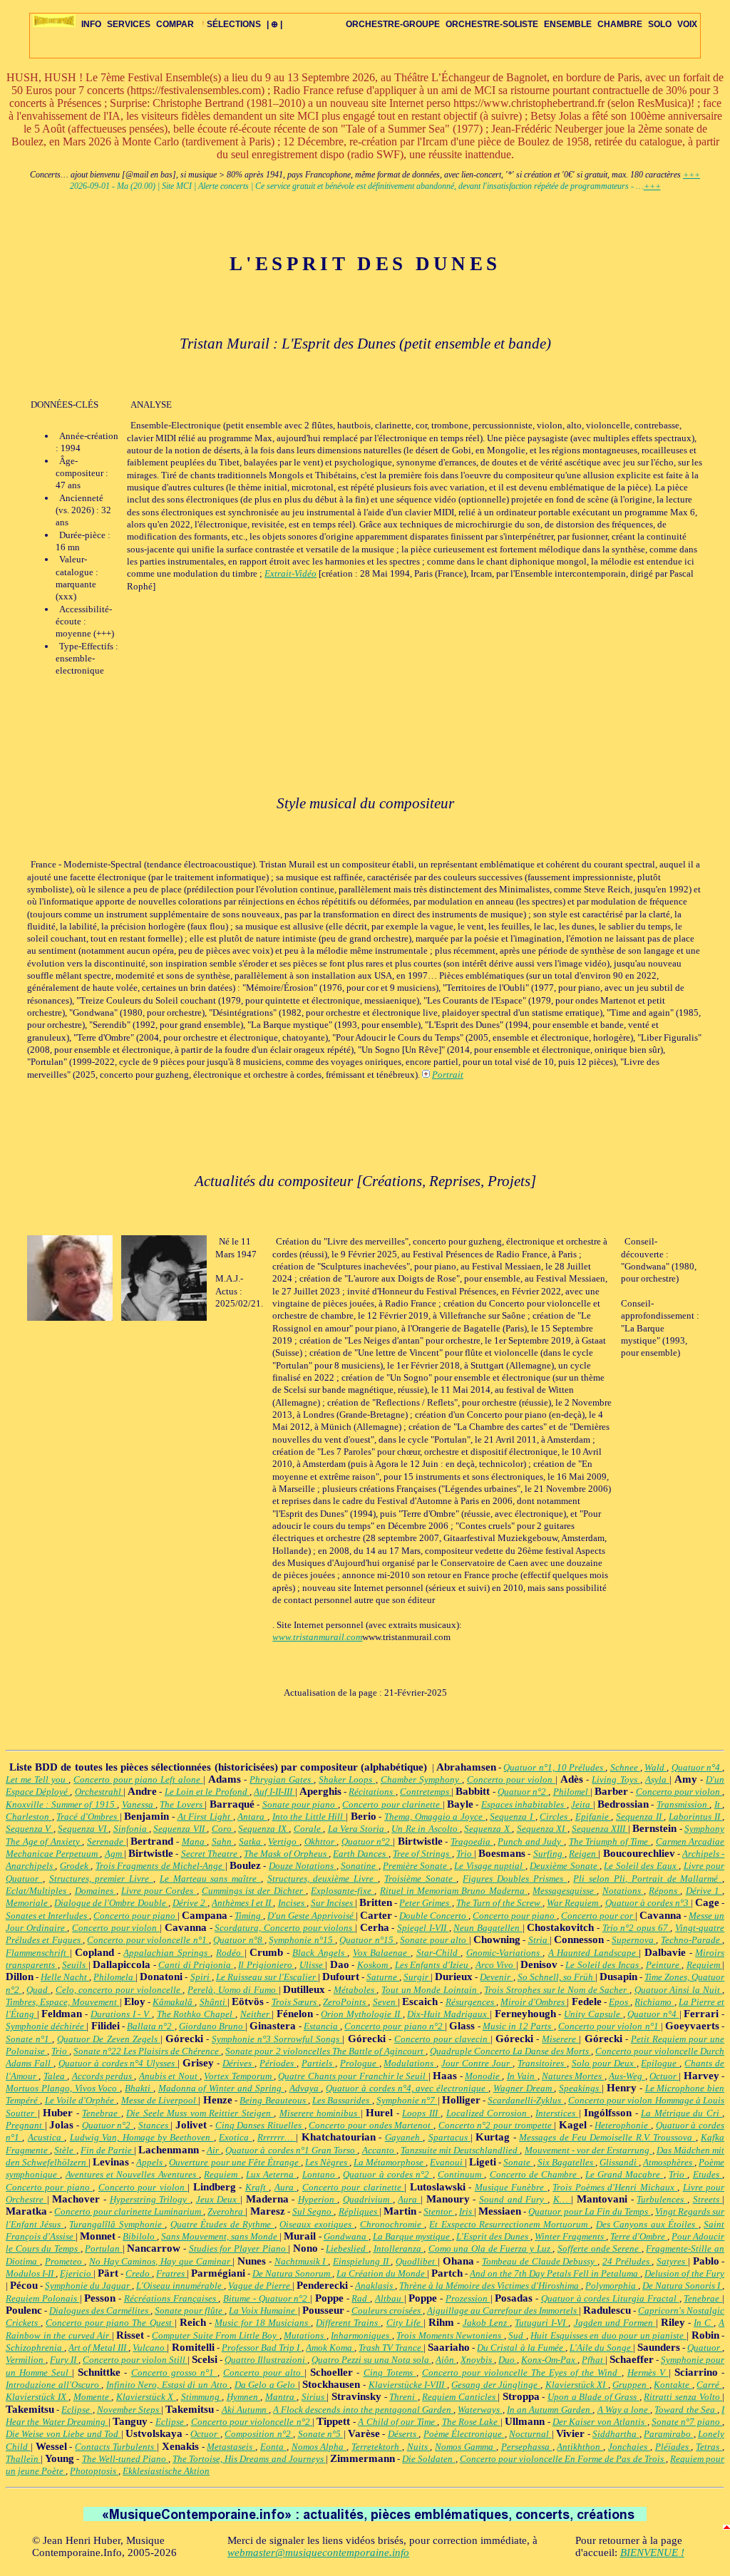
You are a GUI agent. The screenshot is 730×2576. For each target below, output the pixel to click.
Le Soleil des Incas (603, 1965)
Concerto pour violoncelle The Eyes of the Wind (522, 2373)
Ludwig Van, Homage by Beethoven (142, 2137)
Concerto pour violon (511, 1779)
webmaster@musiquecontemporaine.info (318, 2552)
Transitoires (542, 2063)
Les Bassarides (342, 2100)
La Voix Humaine (263, 2310)
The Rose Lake (471, 2422)
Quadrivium (368, 2199)
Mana (195, 1841)
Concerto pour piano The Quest (110, 2323)
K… (562, 2199)
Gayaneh (404, 2137)
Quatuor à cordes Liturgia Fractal (610, 2298)
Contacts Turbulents (116, 2447)
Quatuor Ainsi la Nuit (679, 1990)
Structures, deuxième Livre (323, 1879)
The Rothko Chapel (196, 2014)
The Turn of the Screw (500, 1903)
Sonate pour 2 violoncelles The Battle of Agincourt (325, 2051)
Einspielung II (362, 2261)
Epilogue (660, 2063)
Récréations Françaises (171, 2298)
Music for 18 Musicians (263, 2323)
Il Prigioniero (266, 1965)
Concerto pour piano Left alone (138, 1779)
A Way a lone (624, 2410)
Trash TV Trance (391, 2348)
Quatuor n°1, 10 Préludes (554, 1767)
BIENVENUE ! (652, 2552)
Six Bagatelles (566, 2162)
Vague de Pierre (260, 2286)
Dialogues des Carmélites (100, 2310)
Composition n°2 (259, 2434)
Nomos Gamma (466, 2447)
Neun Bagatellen (488, 1928)
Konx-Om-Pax (549, 2360)
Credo (139, 2273)
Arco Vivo (496, 1965)
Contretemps (426, 1792)
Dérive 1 (704, 1891)
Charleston (29, 1817)
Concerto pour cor (598, 1916)
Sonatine (359, 1866)
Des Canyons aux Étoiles (647, 2224)
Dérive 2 (190, 1903)
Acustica (46, 2137)
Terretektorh (377, 2447)
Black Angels (320, 1953)
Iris (467, 2211)
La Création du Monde (382, 2273)
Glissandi (619, 2162)
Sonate (518, 2162)
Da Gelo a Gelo (266, 2385)
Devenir (496, 1977)
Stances (155, 2125)
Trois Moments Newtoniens (450, 2335)
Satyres (672, 2261)
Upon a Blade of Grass (593, 2397)
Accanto (379, 2150)
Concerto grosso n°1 (174, 2373)
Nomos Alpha (319, 2447)
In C (704, 2323)
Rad (361, 2298)
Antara (252, 1817)
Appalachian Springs (167, 1953)
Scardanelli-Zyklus (525, 2100)
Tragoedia (472, 1841)
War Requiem (574, 1903)
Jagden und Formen (615, 2323)
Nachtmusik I (301, 2261)
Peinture (664, 1965)
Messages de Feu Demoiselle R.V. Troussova (607, 2137)
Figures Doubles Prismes (515, 1879)
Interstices (557, 2113)
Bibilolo (140, 2236)
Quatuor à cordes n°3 (648, 1903)
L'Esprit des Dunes (493, 2236)
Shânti (214, 2002)
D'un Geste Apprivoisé (312, 1916)
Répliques (359, 2211)
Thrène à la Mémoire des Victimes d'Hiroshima (490, 2286)
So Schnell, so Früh (556, 1977)
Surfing (549, 1854)
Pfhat (593, 2360)
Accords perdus (103, 2076)
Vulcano (150, 2348)
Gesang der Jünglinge (496, 2385)
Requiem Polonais (43, 2298)
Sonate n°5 (321, 2434)
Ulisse (313, 1965)
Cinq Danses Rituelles (260, 2125)
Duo (508, 2360)
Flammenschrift (38, 1953)
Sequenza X (488, 1829)
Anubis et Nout (169, 2076)
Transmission (683, 1804)
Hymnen (244, 2397)
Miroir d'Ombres (534, 2002)
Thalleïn (23, 2459)
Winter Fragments (570, 2236)
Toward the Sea (686, 2410)
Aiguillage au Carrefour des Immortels (503, 2310)
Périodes (278, 2063)
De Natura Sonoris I (682, 2286)
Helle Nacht (65, 1977)
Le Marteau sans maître (210, 1879)
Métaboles (355, 1990)
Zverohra (226, 2211)
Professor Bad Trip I (262, 2348)
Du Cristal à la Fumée (521, 2348)
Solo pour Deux (604, 2063)
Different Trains (348, 2323)
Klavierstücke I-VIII (408, 2385)
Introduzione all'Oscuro (53, 2385)
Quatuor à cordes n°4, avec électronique (407, 2088)
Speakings (580, 2088)
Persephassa (527, 2447)
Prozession (468, 2298)
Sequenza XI (542, 1829)
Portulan (104, 2248)
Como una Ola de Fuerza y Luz (490, 2248)
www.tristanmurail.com (317, 1637)
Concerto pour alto (264, 2373)
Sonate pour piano (300, 1804)
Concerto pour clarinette (392, 1804)
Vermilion (26, 2360)
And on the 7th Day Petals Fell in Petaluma (555, 2273)
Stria (539, 1940)
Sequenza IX (263, 1829)
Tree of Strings (422, 1854)
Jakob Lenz (486, 2323)
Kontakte (673, 2385)
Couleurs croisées (387, 2310)
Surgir (417, 1977)
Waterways (480, 2410)
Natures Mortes (573, 2076)
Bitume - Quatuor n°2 (267, 2298)
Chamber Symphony (421, 1779)
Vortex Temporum (239, 2076)
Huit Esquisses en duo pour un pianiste (608, 2335)
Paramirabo (668, 2434)
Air (214, 2150)
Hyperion (318, 2199)
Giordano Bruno (212, 2026)
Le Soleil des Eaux (641, 1866)
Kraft (257, 2187)
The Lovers (182, 1804)
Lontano (320, 2174)
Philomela (114, 1977)
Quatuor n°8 (239, 1940)
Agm (114, 1854)
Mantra (281, 2397)
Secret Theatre (210, 1854)
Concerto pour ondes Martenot (371, 2125)
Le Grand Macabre (624, 2174)
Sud (517, 2335)
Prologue (360, 2063)
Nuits (419, 2447)
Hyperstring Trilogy (150, 2199)
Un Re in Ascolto (426, 1829)
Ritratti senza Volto (683, 2397)
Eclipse (77, 2410)
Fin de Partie (108, 2150)
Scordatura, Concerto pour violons (285, 1928)
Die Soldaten (428, 2459)
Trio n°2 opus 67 (637, 1928)
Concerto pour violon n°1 (610, 2026)
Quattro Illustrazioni (266, 2360)
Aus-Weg (627, 2076)
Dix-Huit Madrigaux (448, 2014)
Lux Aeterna (272, 2174)
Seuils (75, 1965)
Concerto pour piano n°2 (395, 2026)
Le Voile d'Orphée (81, 2100)
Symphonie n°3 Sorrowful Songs (277, 2039)
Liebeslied (347, 2248)
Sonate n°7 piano (687, 2422)
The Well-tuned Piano (125, 2459)
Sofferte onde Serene (600, 2248)
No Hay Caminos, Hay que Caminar (161, 2261)
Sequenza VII (180, 1829)
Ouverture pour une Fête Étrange (235, 2162)
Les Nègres (327, 2162)
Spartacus (449, 2137)
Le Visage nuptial (489, 1866)
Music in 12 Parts (518, 2026)
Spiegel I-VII (423, 1928)
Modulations (410, 2063)
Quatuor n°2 (523, 1792)
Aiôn (446, 2360)
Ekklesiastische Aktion (166, 2471)
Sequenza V (30, 1829)
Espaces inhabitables (524, 1804)
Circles (555, 1817)
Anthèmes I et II (242, 1903)
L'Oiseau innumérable (180, 2286)
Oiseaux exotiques (317, 2224)
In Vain (522, 2076)
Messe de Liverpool (160, 2100)
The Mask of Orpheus (286, 1854)
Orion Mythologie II (361, 2014)
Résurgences (471, 2002)
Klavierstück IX (37, 2397)
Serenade (107, 1841)
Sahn (223, 1841)
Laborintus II (695, 1817)
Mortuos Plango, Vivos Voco (63, 2088)
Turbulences (662, 2199)
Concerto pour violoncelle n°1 (148, 1940)
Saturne (383, 1977)
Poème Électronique (464, 2434)
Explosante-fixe (343, 1891)
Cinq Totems (390, 2373)
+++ (692, 175)
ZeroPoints (345, 2002)
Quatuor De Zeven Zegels (108, 2039)
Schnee (625, 1767)
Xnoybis (477, 2360)
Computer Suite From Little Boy (216, 2335)
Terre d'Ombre (639, 2236)
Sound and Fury (513, 2199)
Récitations (372, 1792)
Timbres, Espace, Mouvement (63, 2002)
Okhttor (321, 1841)
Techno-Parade (692, 1940)
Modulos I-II (31, 2273)
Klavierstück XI (577, 2385)
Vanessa (139, 1804)
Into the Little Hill (309, 1817)
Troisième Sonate (421, 1879)
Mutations (305, 2335)
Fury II (64, 2360)
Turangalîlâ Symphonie (117, 2224)
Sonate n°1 (29, 2039)
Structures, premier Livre (101, 1879)
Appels (150, 2162)
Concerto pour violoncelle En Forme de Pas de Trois (563, 2459)
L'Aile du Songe (601, 2348)
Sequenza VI (83, 1829)
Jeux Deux (218, 2199)
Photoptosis (94, 2471)
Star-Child (439, 1953)
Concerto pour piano (135, 1916)
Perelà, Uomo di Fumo (233, 1990)
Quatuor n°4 (697, 1767)
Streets (708, 2199)
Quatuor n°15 (367, 1940)
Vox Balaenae (382, 1953)
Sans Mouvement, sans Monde (220, 2236)
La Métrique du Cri (682, 2113)
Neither (256, 2014)
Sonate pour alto (434, 1940)
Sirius (314, 2397)
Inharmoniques (361, 2335)
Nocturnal (530, 2434)
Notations (623, 1891)
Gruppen (631, 2385)
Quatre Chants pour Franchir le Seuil (353, 2076)
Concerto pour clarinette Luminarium (129, 2211)
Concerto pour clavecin (442, 2039)
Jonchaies (629, 2447)
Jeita (582, 1804)
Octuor (664, 2076)
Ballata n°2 (150, 2026)
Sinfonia (131, 1829)
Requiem (705, 1965)
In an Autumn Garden (550, 2410)
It (718, 1804)
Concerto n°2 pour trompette (497, 2125)
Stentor (439, 2211)
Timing (249, 1916)
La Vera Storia (358, 1829)
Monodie (483, 2076)
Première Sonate (416, 1866)
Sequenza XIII (600, 1829)
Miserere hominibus (320, 2113)
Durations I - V (121, 2014)
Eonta (273, 2447)
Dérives (238, 2063)
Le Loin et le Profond (207, 1792)
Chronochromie (392, 2224)
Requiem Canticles (460, 2397)
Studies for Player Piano (239, 2248)
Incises (292, 1903)
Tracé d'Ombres (88, 1817)
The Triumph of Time (610, 1841)
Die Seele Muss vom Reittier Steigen (200, 2113)
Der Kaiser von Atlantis (600, 2422)
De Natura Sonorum (292, 2273)
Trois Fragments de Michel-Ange (160, 1866)
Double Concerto (434, 1916)
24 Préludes (627, 2261)
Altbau (390, 2298)
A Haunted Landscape (594, 1953)
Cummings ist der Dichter (254, 1891)
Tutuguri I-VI (541, 2323)
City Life (405, 2323)
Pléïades (673, 2447)
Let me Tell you (37, 1779)
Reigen (584, 1854)
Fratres (171, 2273)
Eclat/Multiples (37, 1891)
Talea (55, 2076)
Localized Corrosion (488, 2113)
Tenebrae (102, 2113)
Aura (286, 2187)
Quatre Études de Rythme (222, 2224)
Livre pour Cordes (159, 1891)
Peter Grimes (425, 1903)
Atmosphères (669, 2162)
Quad (38, 1990)
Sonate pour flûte (190, 2310)
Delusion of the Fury (684, 2273)
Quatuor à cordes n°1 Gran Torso (291, 2150)
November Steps (129, 2410)
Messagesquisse (565, 1891)
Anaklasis (375, 2286)
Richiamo (654, 2002)
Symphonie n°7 (407, 2100)
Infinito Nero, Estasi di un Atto (168, 2385)
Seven (385, 2002)
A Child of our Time (397, 2422)
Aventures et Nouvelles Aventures (132, 2174)
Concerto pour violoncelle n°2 (252, 2422)
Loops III (421, 2113)
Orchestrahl (99, 1792)
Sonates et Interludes (47, 1916)
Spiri (201, 1977)
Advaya (305, 2088)
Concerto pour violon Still (135, 2360)
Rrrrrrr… (277, 2137)
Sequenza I (512, 1817)
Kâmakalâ (174, 2002)
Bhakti (139, 2088)
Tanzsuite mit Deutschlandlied (461, 2150)
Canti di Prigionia (196, 1965)
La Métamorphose (390, 2162)
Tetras (709, 2447)
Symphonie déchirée (46, 2026)
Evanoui (447, 2162)
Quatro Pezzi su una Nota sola (371, 2360)
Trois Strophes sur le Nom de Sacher (557, 1990)
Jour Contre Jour (477, 2063)
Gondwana (346, 2236)
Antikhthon (580, 2447)
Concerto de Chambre (535, 2174)
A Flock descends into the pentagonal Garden (363, 2410)
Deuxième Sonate (565, 1866)
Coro (223, 1829)
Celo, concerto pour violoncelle (119, 1990)
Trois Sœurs (295, 2002)
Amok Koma (330, 2348)
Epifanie (593, 1817)
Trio (465, 1854)
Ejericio (77, 2273)
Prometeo (65, 2261)
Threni (403, 2397)
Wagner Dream (524, 2088)
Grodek (75, 1866)
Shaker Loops (347, 1779)
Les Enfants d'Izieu (433, 1965)
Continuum (461, 2174)
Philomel (572, 1792)
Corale (308, 1829)
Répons (664, 1891)
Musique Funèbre (511, 2187)
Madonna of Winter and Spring (221, 2088)
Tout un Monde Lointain (431, 1990)
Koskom (374, 1965)
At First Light (205, 1817)
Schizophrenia (35, 2348)
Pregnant (25, 2125)
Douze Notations (303, 1866)
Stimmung (202, 2397)
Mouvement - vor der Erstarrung (588, 2150)
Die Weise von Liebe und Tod (63, 2434)
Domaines (96, 1891)
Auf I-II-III (274, 1792)
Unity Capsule (593, 2014)
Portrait (448, 1075)
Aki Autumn (245, 2410)
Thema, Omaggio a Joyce (435, 1817)
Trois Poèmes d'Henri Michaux (615, 2187)
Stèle (65, 2150)
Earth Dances (360, 1854)
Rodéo (230, 1953)
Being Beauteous (274, 2100)
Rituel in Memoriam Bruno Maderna (454, 1891)
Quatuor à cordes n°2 (387, 2174)
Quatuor (705, 2348)
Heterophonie (623, 2125)
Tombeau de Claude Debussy (540, 2261)
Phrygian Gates (282, 1779)
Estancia (322, 2026)
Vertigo (284, 1841)
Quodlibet (417, 2261)
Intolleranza (399, 2248)
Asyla (657, 1779)
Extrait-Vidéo (291, 573)
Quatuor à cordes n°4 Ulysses (118, 2063)
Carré (709, 2385)
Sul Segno (313, 2211)
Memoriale (28, 1903)
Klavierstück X (146, 2397)
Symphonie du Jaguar (88, 2286)
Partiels (318, 2063)
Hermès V (648, 2373)
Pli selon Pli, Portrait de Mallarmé (648, 1879)
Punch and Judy (531, 1841)
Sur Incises (333, 1903)
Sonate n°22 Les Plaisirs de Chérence (147, 2051)
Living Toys (616, 1779)
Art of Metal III (98, 2348)
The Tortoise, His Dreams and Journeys (249, 2459)
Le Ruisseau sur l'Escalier (267, 1977)
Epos (620, 2002)
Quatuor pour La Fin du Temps (589, 2211)
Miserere (560, 2039)
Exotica (235, 2137)
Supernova (634, 1940)
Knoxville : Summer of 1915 (61, 1804)
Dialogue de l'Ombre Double (111, 1903)
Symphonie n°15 (302, 1940)
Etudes (708, 2174)
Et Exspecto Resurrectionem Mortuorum (510, 2224)
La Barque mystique (412, 2236)
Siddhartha (616, 2434)
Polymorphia (612, 2286)
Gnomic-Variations (505, 1953)
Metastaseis (231, 2447)
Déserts (403, 2434)
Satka (251, 1841)
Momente (93, 2397)
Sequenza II (640, 1817)
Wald (656, 1767)
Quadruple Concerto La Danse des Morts (510, 2051)
